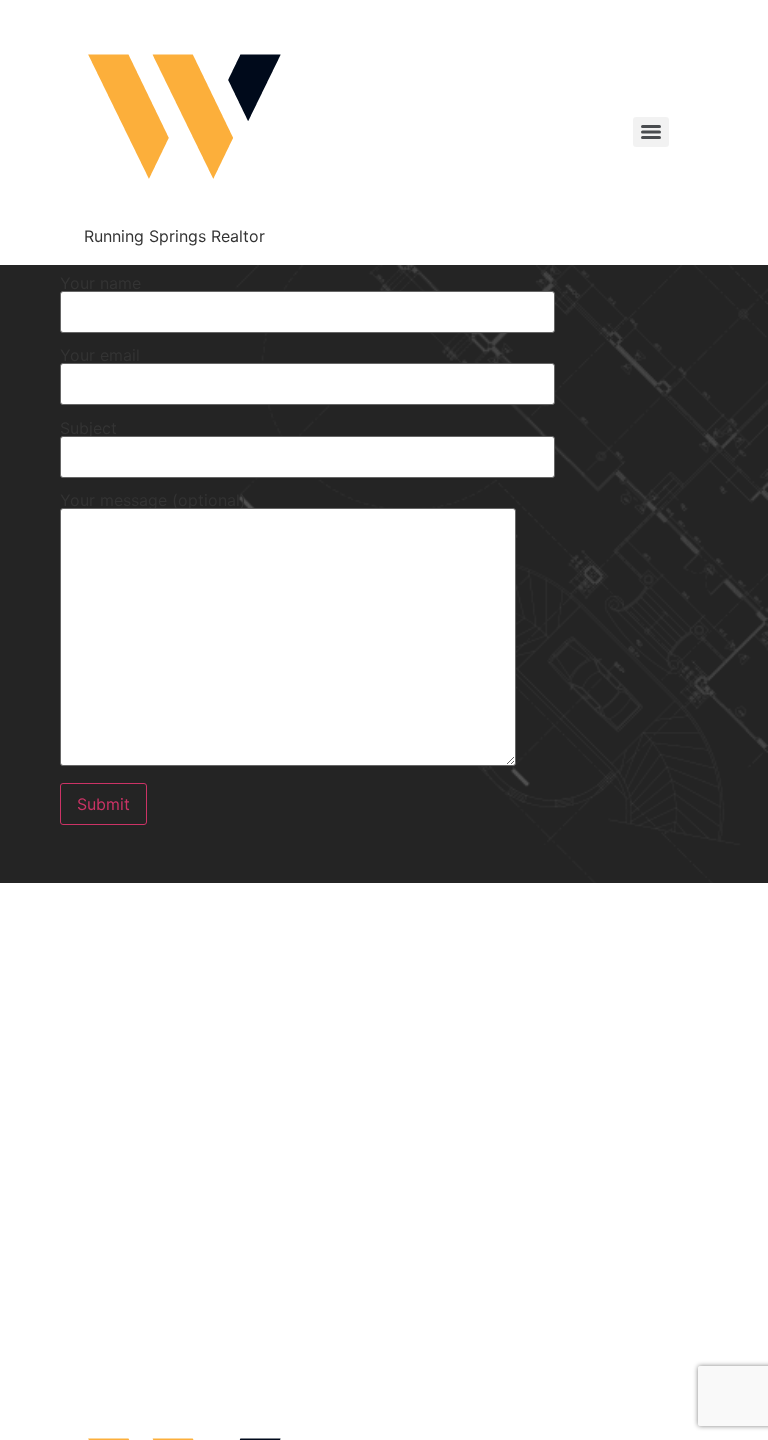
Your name (100, 284)
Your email (100, 356)
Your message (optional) (153, 501)
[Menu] (651, 132)
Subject (88, 429)
